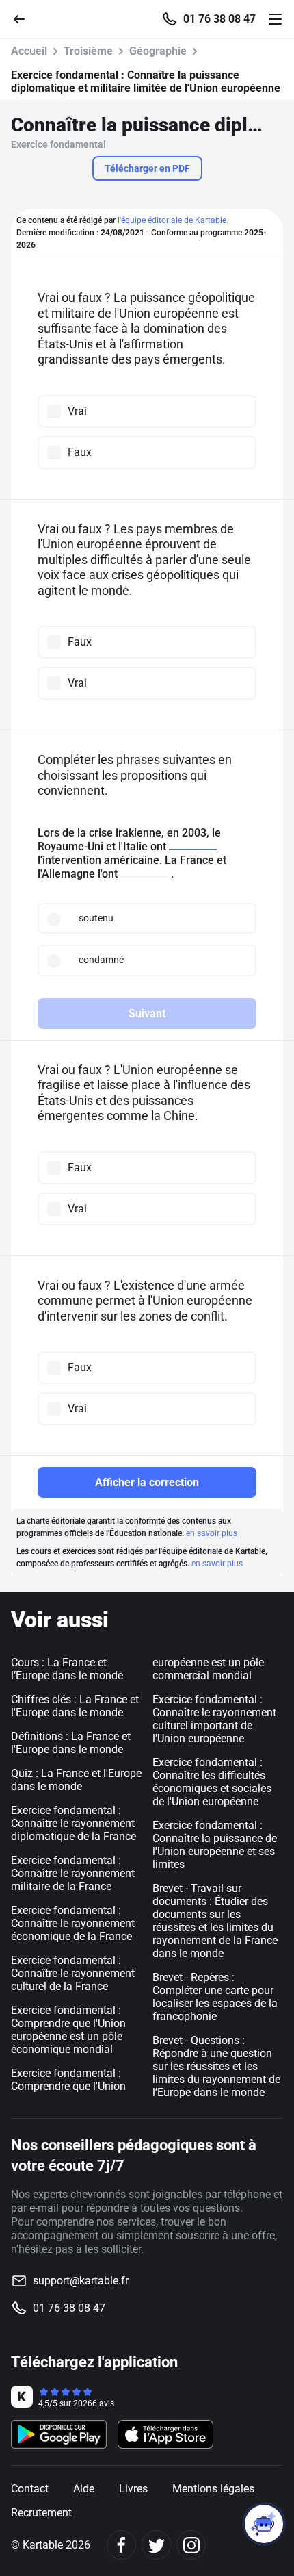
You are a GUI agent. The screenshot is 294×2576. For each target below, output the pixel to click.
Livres (133, 2489)
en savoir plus (212, 1533)
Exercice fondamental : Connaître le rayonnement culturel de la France (73, 1973)
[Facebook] (121, 2545)
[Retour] (25, 18)
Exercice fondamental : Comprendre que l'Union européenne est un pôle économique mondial (68, 2030)
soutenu (96, 918)
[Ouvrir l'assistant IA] (264, 2524)
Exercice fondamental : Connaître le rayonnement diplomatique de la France (73, 1823)
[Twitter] (156, 2545)
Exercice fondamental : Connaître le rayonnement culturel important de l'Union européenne (214, 1719)
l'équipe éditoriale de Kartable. (173, 220)
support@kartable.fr (81, 2281)
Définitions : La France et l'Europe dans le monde (71, 1743)
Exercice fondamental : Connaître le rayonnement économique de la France (73, 1923)
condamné (101, 960)
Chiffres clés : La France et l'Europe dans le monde (75, 1706)
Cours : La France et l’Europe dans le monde (67, 1669)
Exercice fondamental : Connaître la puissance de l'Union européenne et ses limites (215, 1845)
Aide (84, 2489)
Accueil (29, 51)
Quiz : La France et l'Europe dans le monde (76, 1780)
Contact (30, 2489)
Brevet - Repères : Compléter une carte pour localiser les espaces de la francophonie (215, 1997)
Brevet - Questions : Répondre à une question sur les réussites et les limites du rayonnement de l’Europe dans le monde (216, 2066)
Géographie (158, 51)
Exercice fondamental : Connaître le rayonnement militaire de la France (73, 1873)
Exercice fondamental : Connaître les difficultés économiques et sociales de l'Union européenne (212, 1782)
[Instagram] (191, 2545)
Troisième (88, 51)
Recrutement (41, 2513)
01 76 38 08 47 (219, 19)
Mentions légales (213, 2489)
